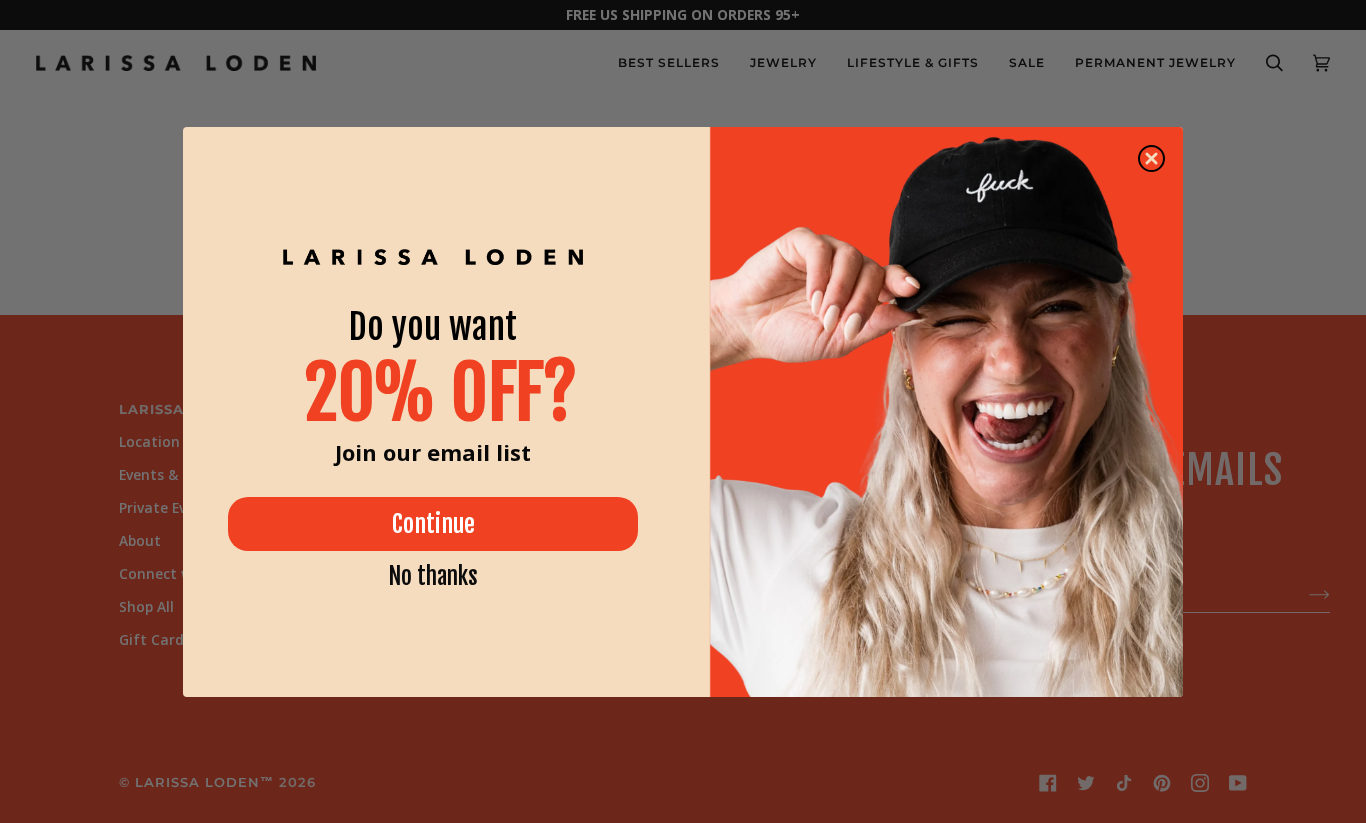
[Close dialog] (1151, 158)
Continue (433, 524)
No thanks (433, 576)
